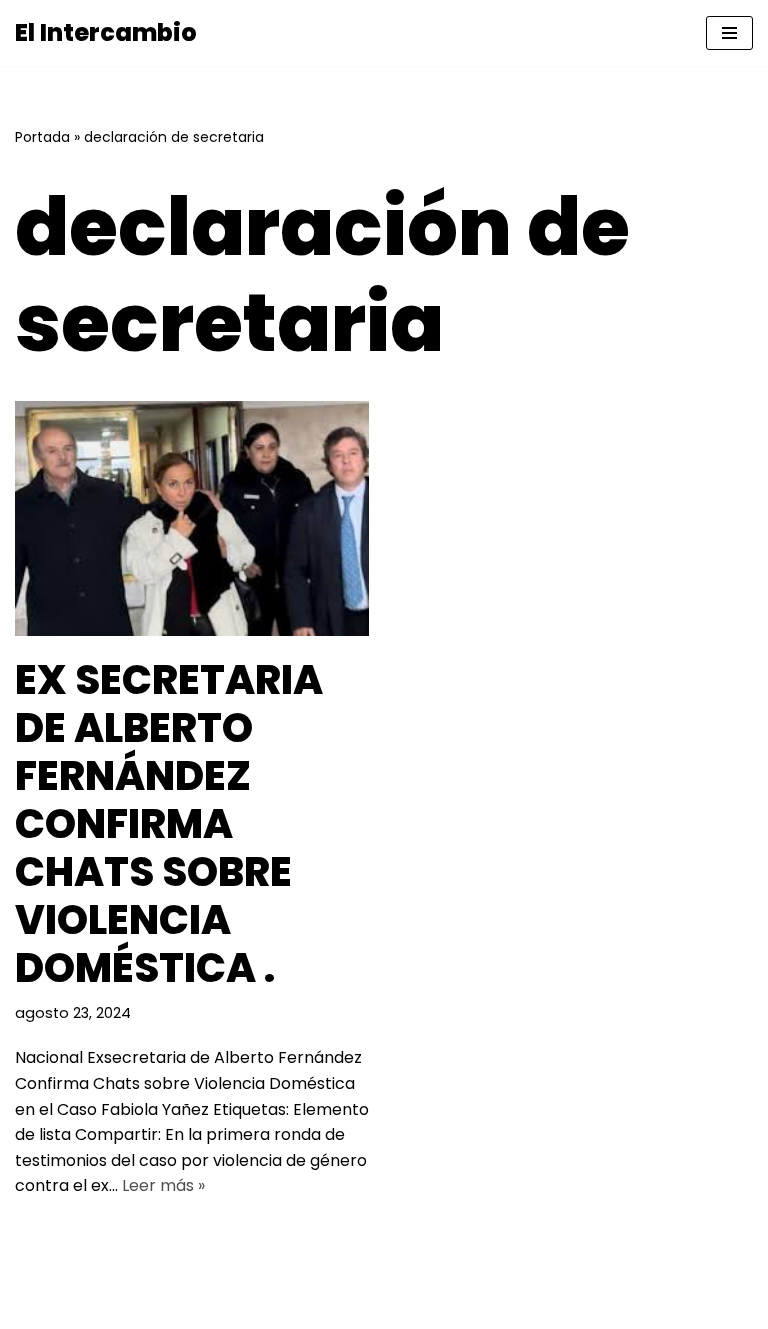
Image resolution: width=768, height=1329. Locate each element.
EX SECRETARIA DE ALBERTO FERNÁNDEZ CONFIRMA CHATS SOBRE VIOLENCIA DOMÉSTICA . (169, 824)
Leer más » (163, 1185)
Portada (42, 137)
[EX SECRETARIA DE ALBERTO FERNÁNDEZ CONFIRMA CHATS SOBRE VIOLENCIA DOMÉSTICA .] (192, 519)
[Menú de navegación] (729, 33)
